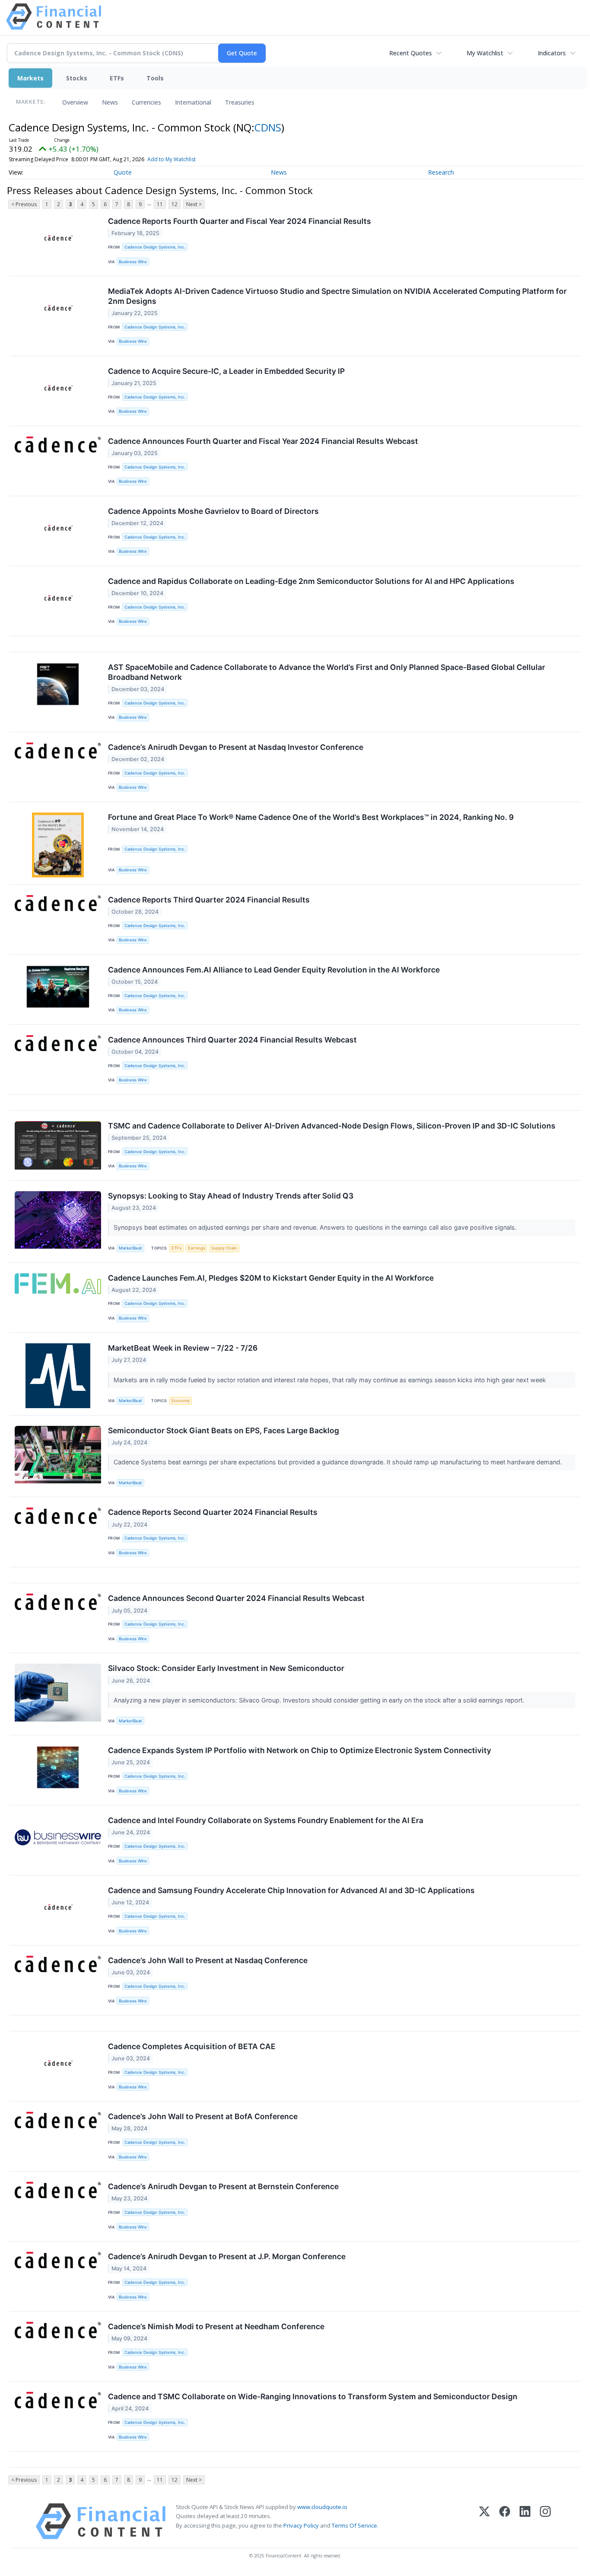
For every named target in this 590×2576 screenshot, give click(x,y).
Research (441, 172)
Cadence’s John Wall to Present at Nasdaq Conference (208, 1960)
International (193, 102)
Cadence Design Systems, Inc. (155, 247)
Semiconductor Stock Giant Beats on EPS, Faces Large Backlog (224, 1430)
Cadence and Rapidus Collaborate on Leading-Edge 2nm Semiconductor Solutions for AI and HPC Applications (311, 581)
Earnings (197, 1248)
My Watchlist (485, 53)
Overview (75, 102)
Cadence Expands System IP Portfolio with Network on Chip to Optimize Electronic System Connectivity (300, 1750)
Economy (181, 1401)
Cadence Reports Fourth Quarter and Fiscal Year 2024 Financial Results (239, 221)
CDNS (268, 127)
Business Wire (133, 262)
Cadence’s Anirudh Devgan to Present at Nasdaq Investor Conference (236, 747)
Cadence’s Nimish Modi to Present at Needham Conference (216, 2326)
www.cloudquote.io (322, 2507)
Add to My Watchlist (171, 159)
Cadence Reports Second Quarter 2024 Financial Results (213, 1512)
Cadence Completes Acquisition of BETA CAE (192, 2046)
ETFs (117, 78)
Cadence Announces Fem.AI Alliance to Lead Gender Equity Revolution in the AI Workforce (274, 970)
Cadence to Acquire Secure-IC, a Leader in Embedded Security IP (226, 371)
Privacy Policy (301, 2525)
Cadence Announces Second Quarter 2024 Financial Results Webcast (236, 1598)
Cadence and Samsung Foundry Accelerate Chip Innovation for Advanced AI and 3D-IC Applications (291, 1890)
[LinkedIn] (525, 2521)
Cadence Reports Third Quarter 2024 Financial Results (209, 900)
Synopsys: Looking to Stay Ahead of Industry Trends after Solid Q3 (231, 1196)
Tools (155, 78)
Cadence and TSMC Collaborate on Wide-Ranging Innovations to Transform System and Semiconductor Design (313, 2396)
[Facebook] (505, 2521)
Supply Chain (224, 1248)
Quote (123, 172)
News (110, 102)
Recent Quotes (411, 53)
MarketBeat (130, 1248)
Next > (194, 204)
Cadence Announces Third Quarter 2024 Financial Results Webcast (232, 1040)
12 (174, 204)
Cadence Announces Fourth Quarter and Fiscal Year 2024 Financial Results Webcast (263, 441)
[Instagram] (545, 2521)
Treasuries (240, 102)
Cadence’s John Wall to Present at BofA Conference (203, 2116)
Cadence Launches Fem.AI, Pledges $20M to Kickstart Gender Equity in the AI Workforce (271, 1278)
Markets (30, 78)
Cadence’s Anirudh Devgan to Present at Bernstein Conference (223, 2186)
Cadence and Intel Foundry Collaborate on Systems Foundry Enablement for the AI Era (266, 1820)
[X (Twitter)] (484, 2521)
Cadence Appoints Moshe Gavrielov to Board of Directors (213, 511)
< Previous (24, 204)
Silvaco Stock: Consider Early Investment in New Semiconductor (226, 1668)
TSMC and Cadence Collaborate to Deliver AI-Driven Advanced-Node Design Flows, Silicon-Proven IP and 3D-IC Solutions (332, 1126)
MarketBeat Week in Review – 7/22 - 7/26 (183, 1348)
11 (160, 204)
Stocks (77, 78)
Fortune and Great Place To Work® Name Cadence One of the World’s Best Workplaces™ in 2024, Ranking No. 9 (311, 817)
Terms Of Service (354, 2525)
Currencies (146, 102)
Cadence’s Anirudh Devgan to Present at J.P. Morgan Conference (227, 2256)
